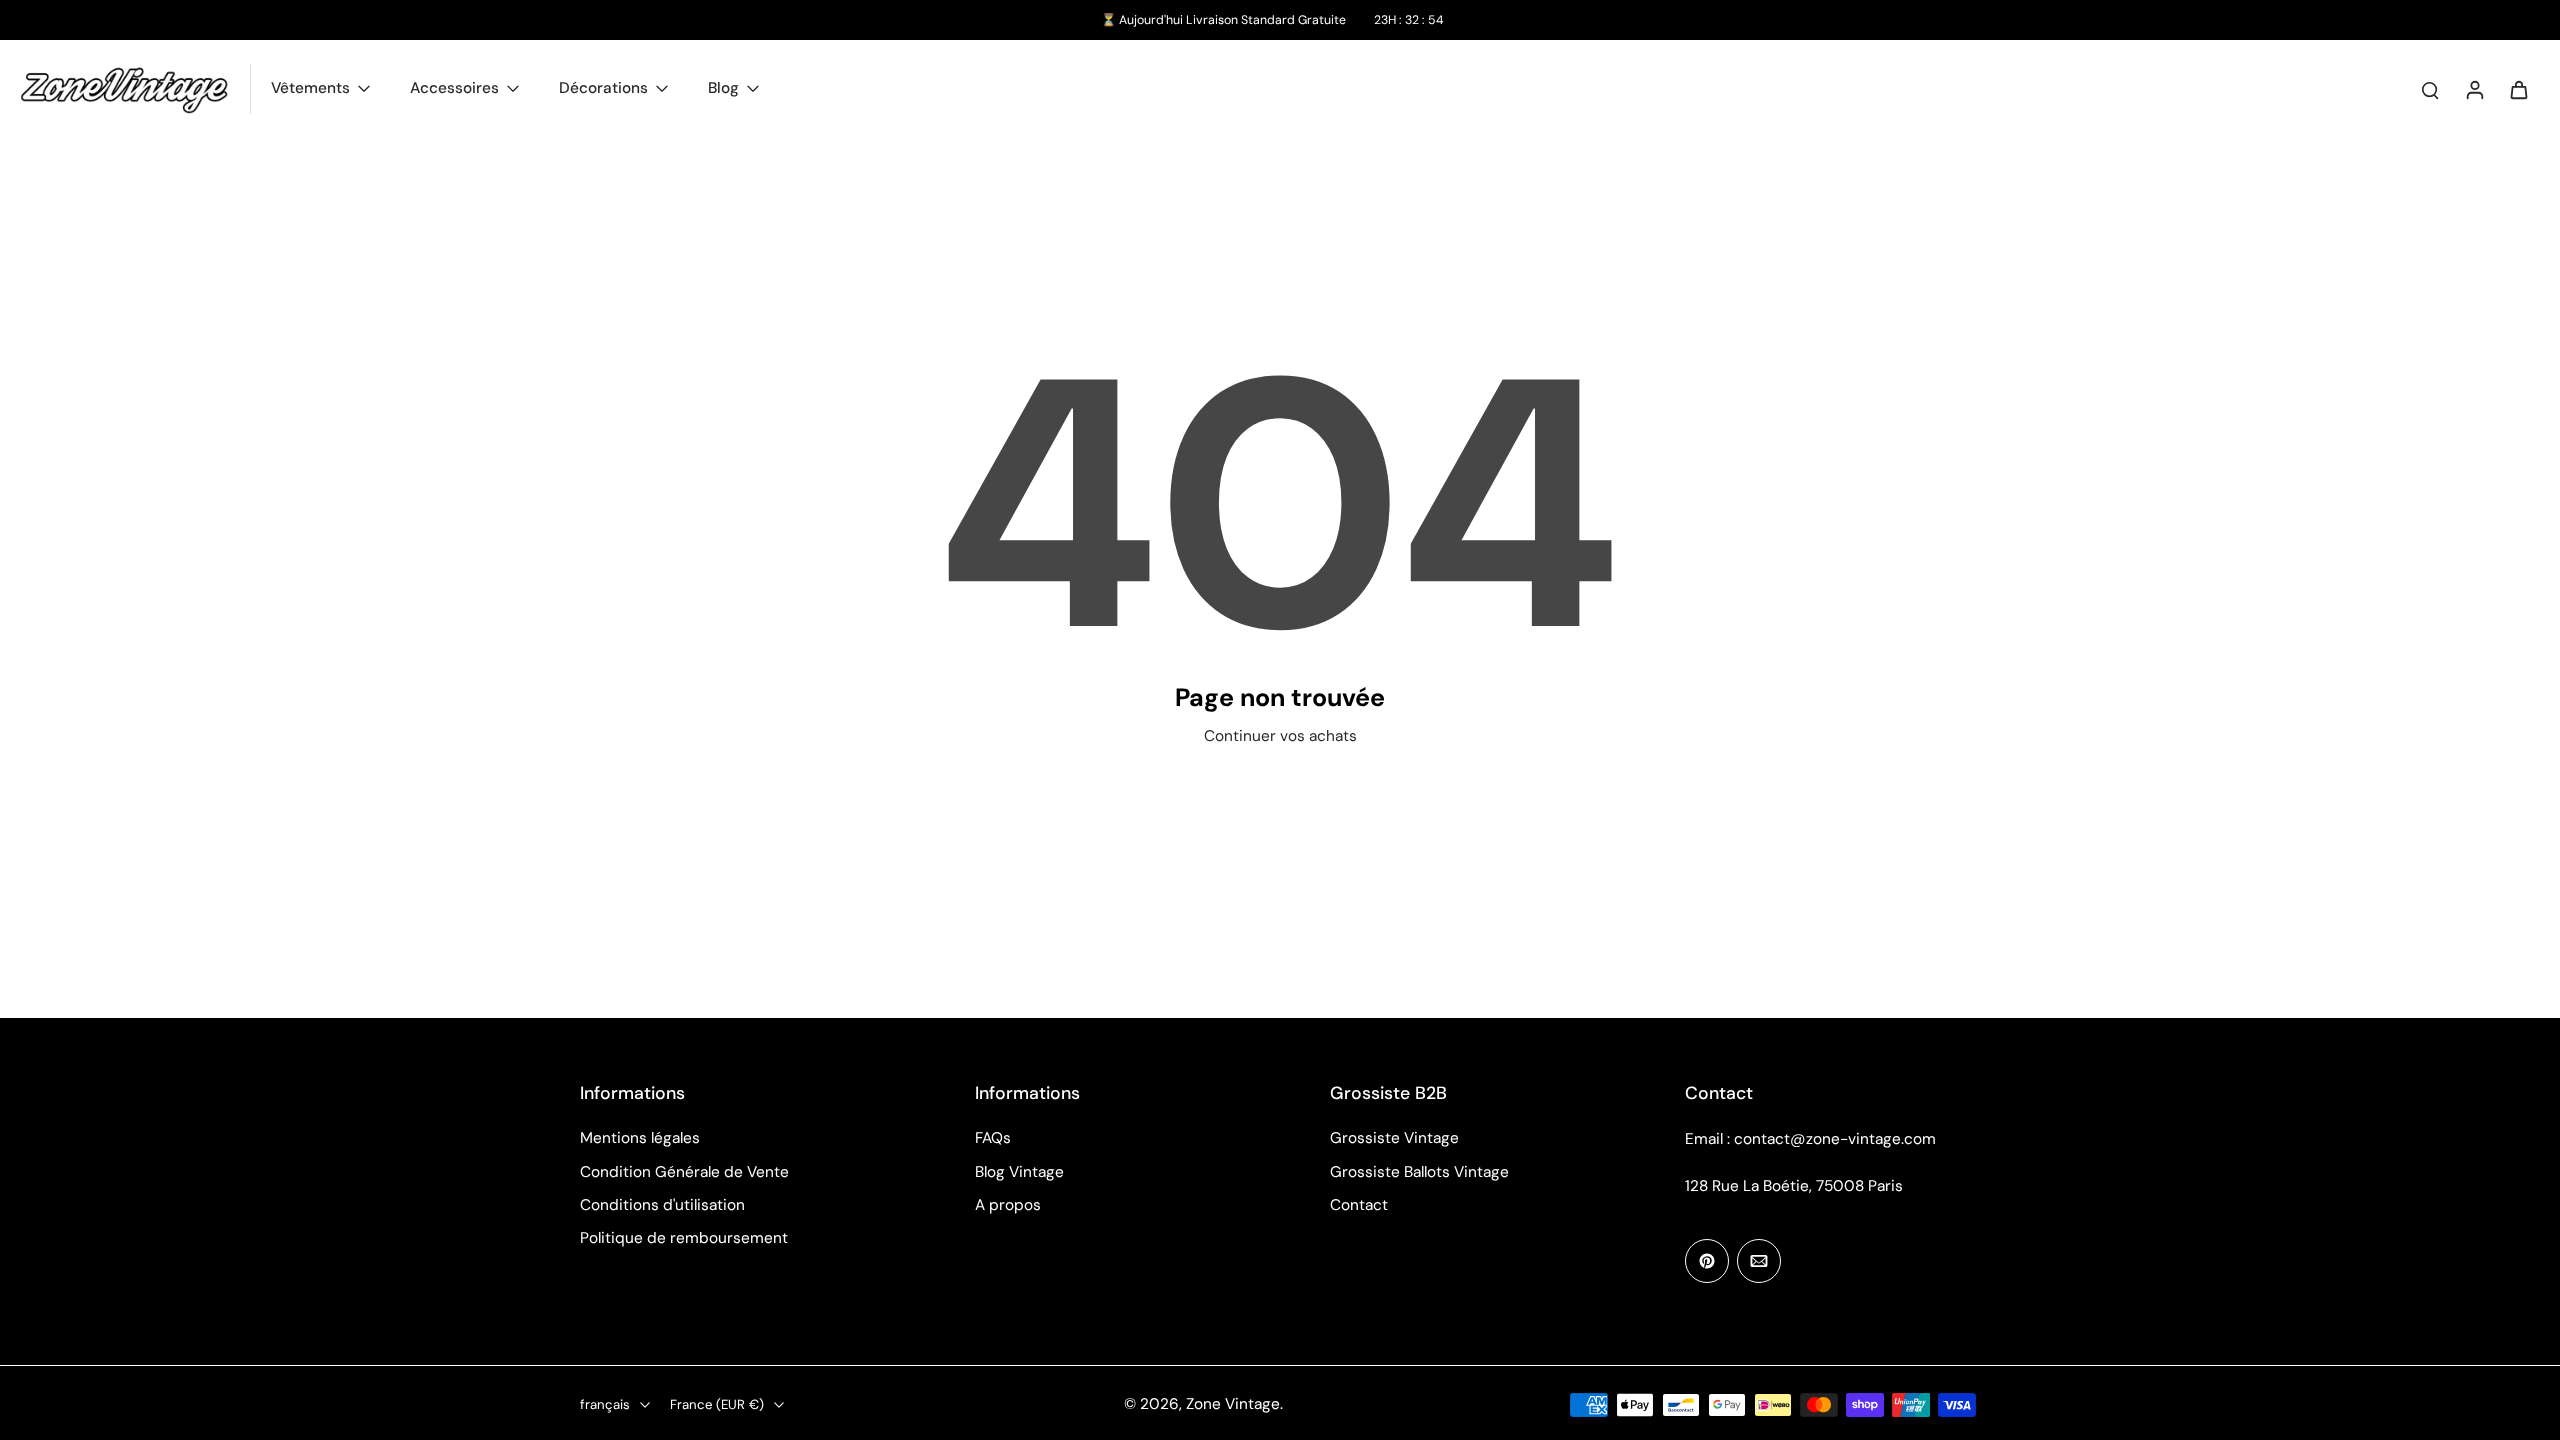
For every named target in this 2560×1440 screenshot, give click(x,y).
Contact (1359, 1205)
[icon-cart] (2518, 89)
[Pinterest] (1707, 1261)
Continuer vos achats (1280, 736)
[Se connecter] (2474, 89)
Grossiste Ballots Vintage (1419, 1172)
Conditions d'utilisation (662, 1205)
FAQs (993, 1138)
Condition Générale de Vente (684, 1172)
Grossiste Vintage (1394, 1138)
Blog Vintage (1019, 1172)
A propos (1008, 1205)
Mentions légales (640, 1138)
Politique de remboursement (684, 1238)
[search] (2430, 89)
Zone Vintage (1233, 1404)
